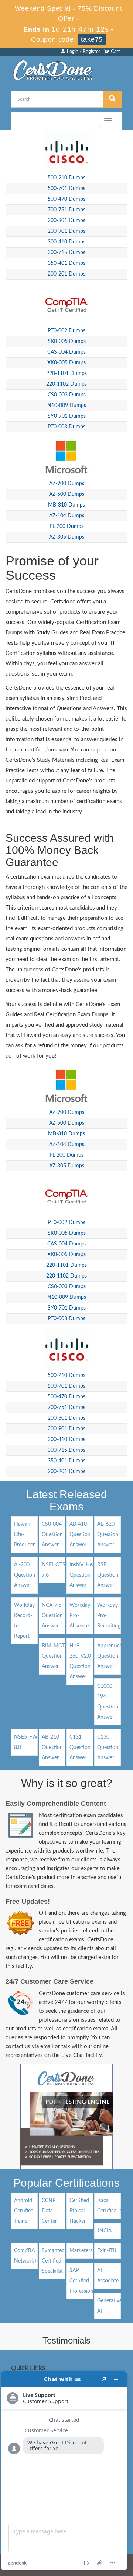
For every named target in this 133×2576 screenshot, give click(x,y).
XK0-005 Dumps (66, 363)
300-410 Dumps (66, 242)
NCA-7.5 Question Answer (52, 1616)
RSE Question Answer (108, 1575)
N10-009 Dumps (67, 406)
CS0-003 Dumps (67, 395)
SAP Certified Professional (83, 2281)
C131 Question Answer (80, 1748)
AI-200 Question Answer (25, 1575)
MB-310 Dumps (66, 505)
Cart (114, 52)
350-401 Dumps (66, 263)
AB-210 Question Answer (52, 1748)
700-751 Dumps (66, 210)
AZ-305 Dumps (67, 537)
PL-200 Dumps (66, 526)
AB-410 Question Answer (80, 1535)
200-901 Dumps (66, 231)
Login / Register (83, 52)
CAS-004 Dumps (66, 352)
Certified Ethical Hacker (79, 2211)
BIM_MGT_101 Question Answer (59, 1656)
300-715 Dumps (66, 253)
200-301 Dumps (66, 221)
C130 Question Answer (108, 1748)
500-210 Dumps (66, 178)
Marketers (81, 2251)
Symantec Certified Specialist (53, 2261)
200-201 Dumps (66, 274)
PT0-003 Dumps (66, 427)
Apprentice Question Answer (110, 1656)
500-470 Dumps (66, 199)
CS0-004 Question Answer (52, 1535)
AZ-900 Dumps (67, 484)
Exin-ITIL (107, 2251)
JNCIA (104, 2231)
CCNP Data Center (49, 2211)
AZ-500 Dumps (67, 494)
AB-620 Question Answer (108, 1535)
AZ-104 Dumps (67, 516)
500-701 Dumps (66, 189)
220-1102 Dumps (66, 384)
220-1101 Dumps (66, 374)
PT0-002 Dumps (66, 331)
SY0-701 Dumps (67, 416)
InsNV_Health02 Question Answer (88, 1575)
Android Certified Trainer (24, 2211)
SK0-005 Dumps (67, 341)
